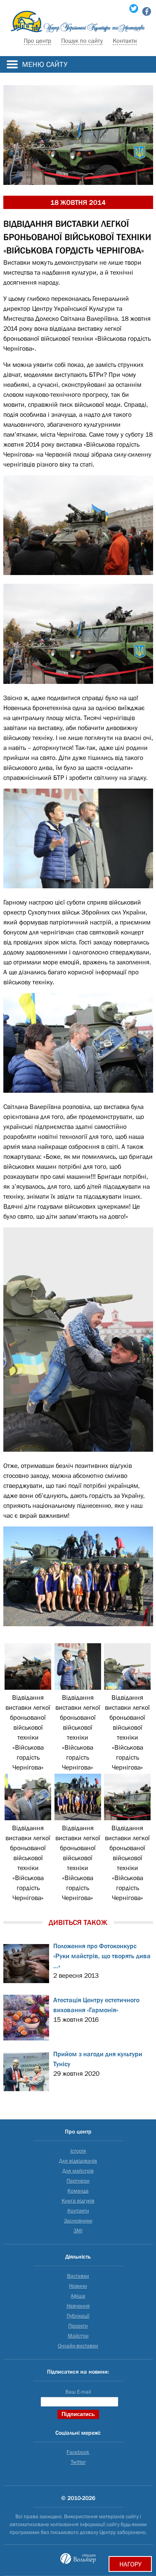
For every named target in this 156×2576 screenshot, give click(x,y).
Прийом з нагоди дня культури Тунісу (98, 2059)
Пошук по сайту (82, 41)
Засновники (78, 2221)
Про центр (37, 41)
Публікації (78, 2316)
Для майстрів (78, 2171)
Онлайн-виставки (78, 2346)
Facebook (78, 2452)
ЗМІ (78, 2231)
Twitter (78, 2462)
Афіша (78, 2296)
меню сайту (45, 64)
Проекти (78, 2326)
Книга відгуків (78, 2201)
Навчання (78, 2306)
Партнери (78, 2181)
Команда (78, 2191)
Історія (78, 2151)
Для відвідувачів (78, 2161)
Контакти (125, 41)
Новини (78, 2286)
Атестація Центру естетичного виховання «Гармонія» (96, 2005)
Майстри (78, 2336)
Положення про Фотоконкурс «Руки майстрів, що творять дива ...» (102, 1956)
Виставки (78, 2276)
